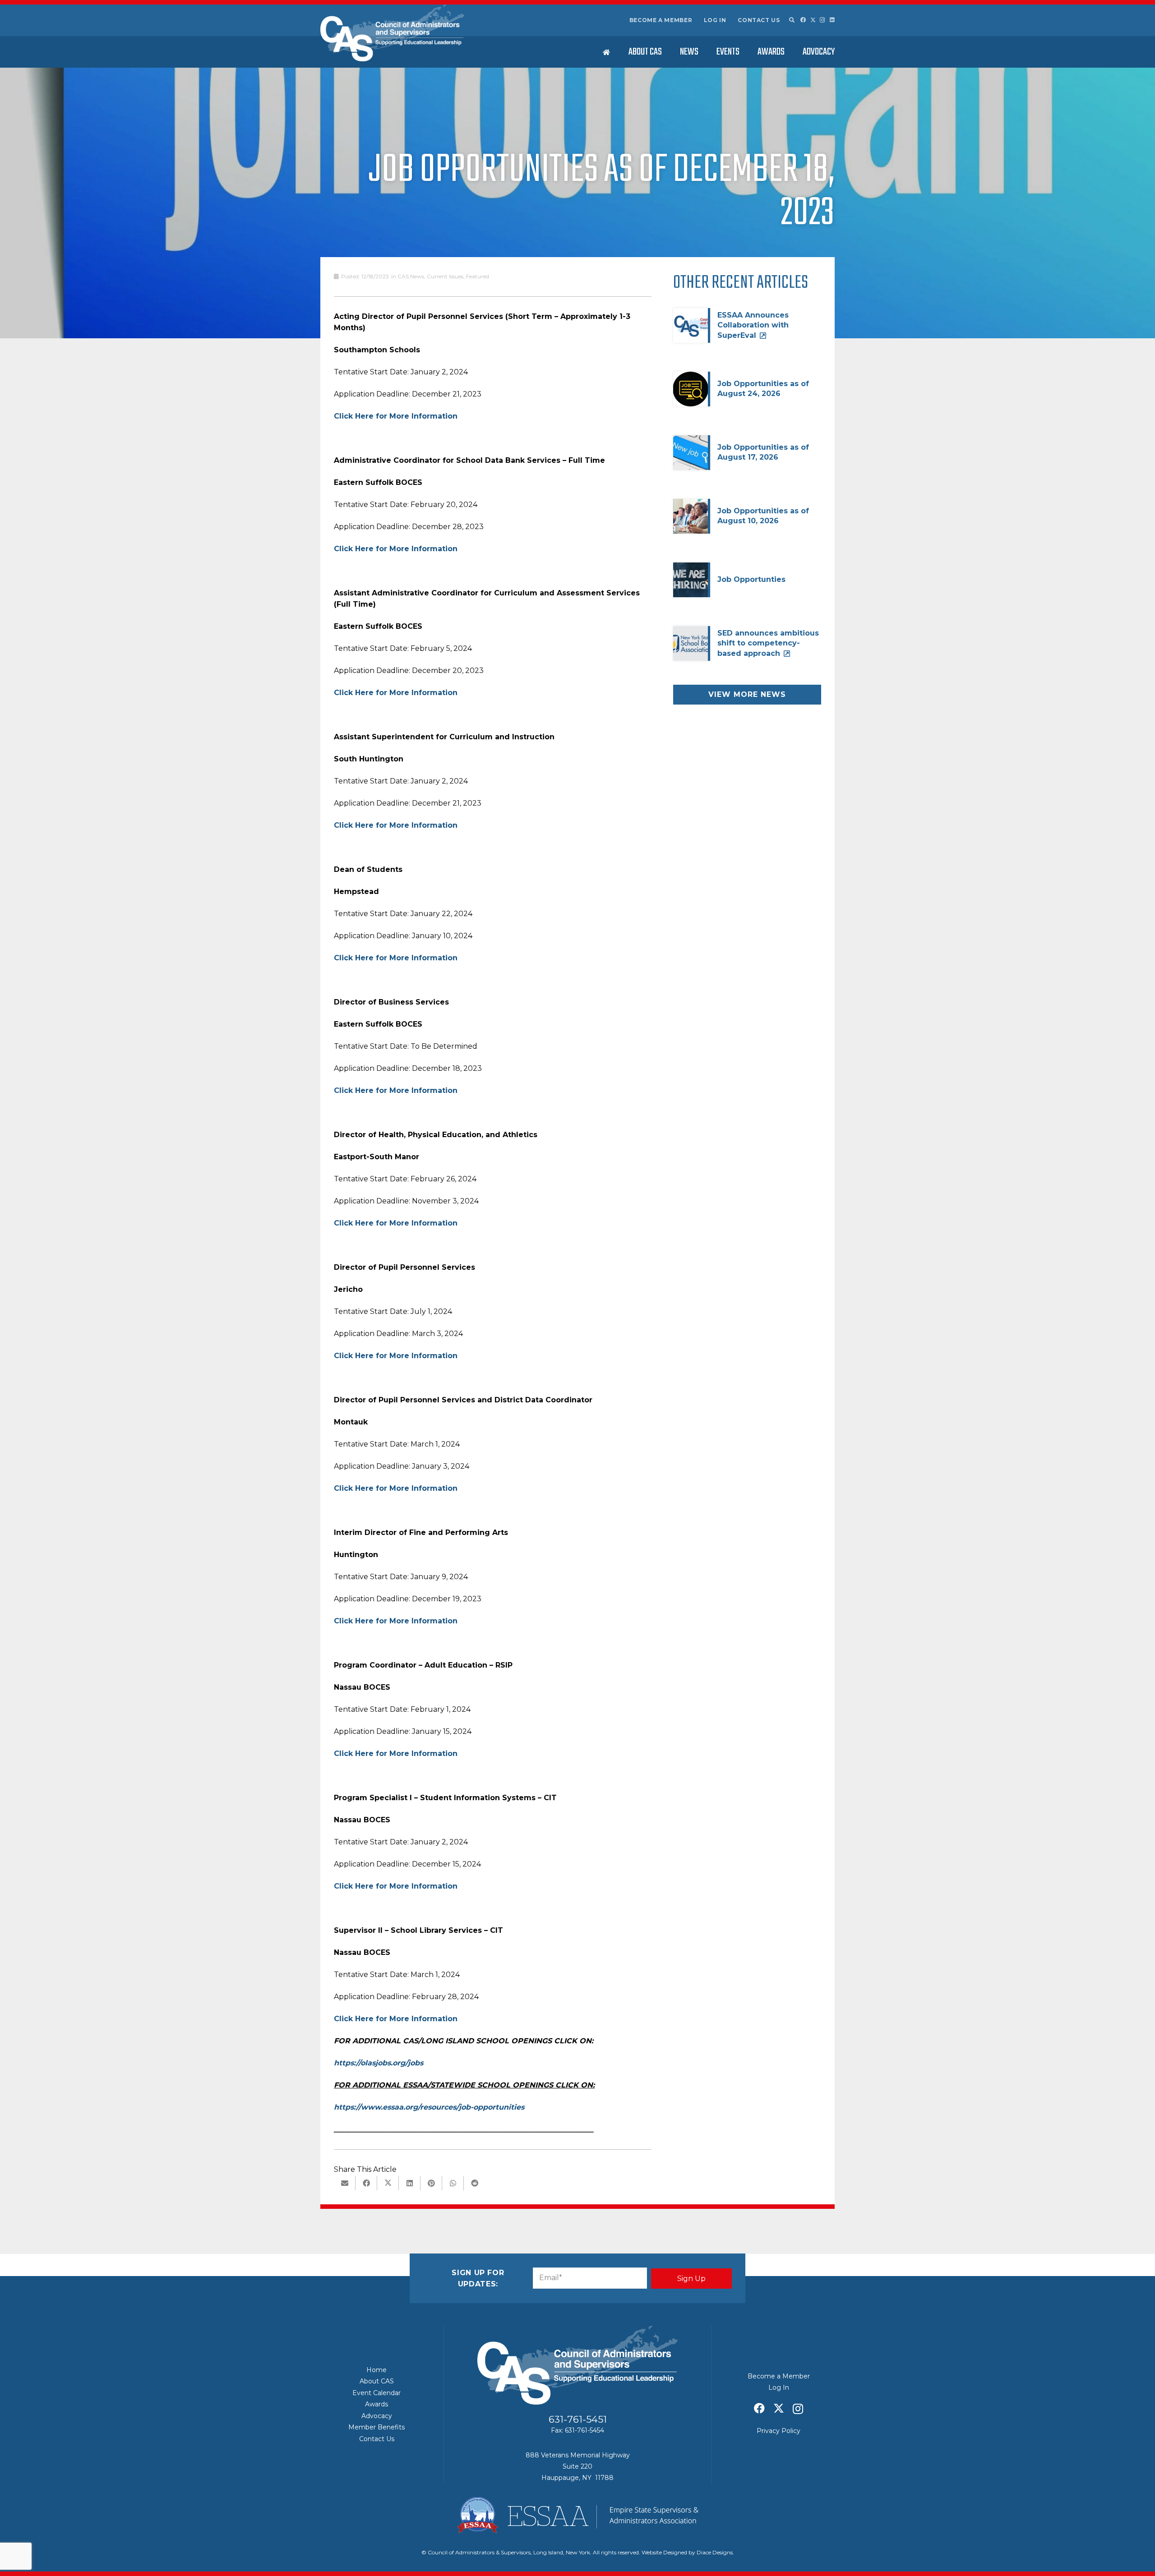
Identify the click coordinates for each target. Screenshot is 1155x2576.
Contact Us (759, 20)
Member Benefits (377, 2427)
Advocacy (377, 2416)
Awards (377, 2404)
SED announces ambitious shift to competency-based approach (768, 643)
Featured (478, 276)
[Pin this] (431, 2183)
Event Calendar (377, 2393)
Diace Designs (715, 2552)
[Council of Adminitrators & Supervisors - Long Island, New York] (392, 33)
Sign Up (691, 2279)
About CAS (377, 2381)
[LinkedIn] (832, 20)
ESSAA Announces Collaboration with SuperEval (753, 325)
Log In (715, 20)
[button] (791, 20)
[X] (813, 20)
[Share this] (366, 2183)
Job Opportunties (751, 579)
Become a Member (661, 20)
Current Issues (445, 276)
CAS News (411, 276)
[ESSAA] (577, 2515)
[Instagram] (822, 20)
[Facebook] (803, 20)
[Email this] (345, 2183)
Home (377, 2370)
